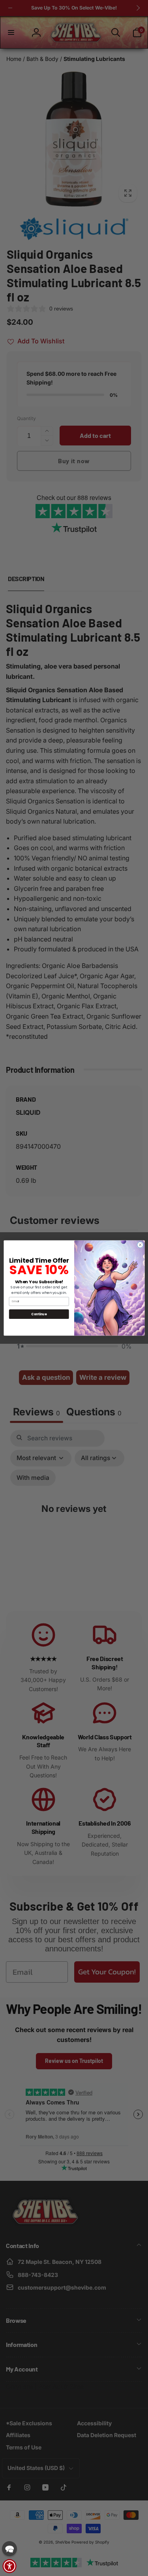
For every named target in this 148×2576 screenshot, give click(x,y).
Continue (39, 1314)
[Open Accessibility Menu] (9, 2566)
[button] (9, 2549)
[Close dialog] (140, 1245)
